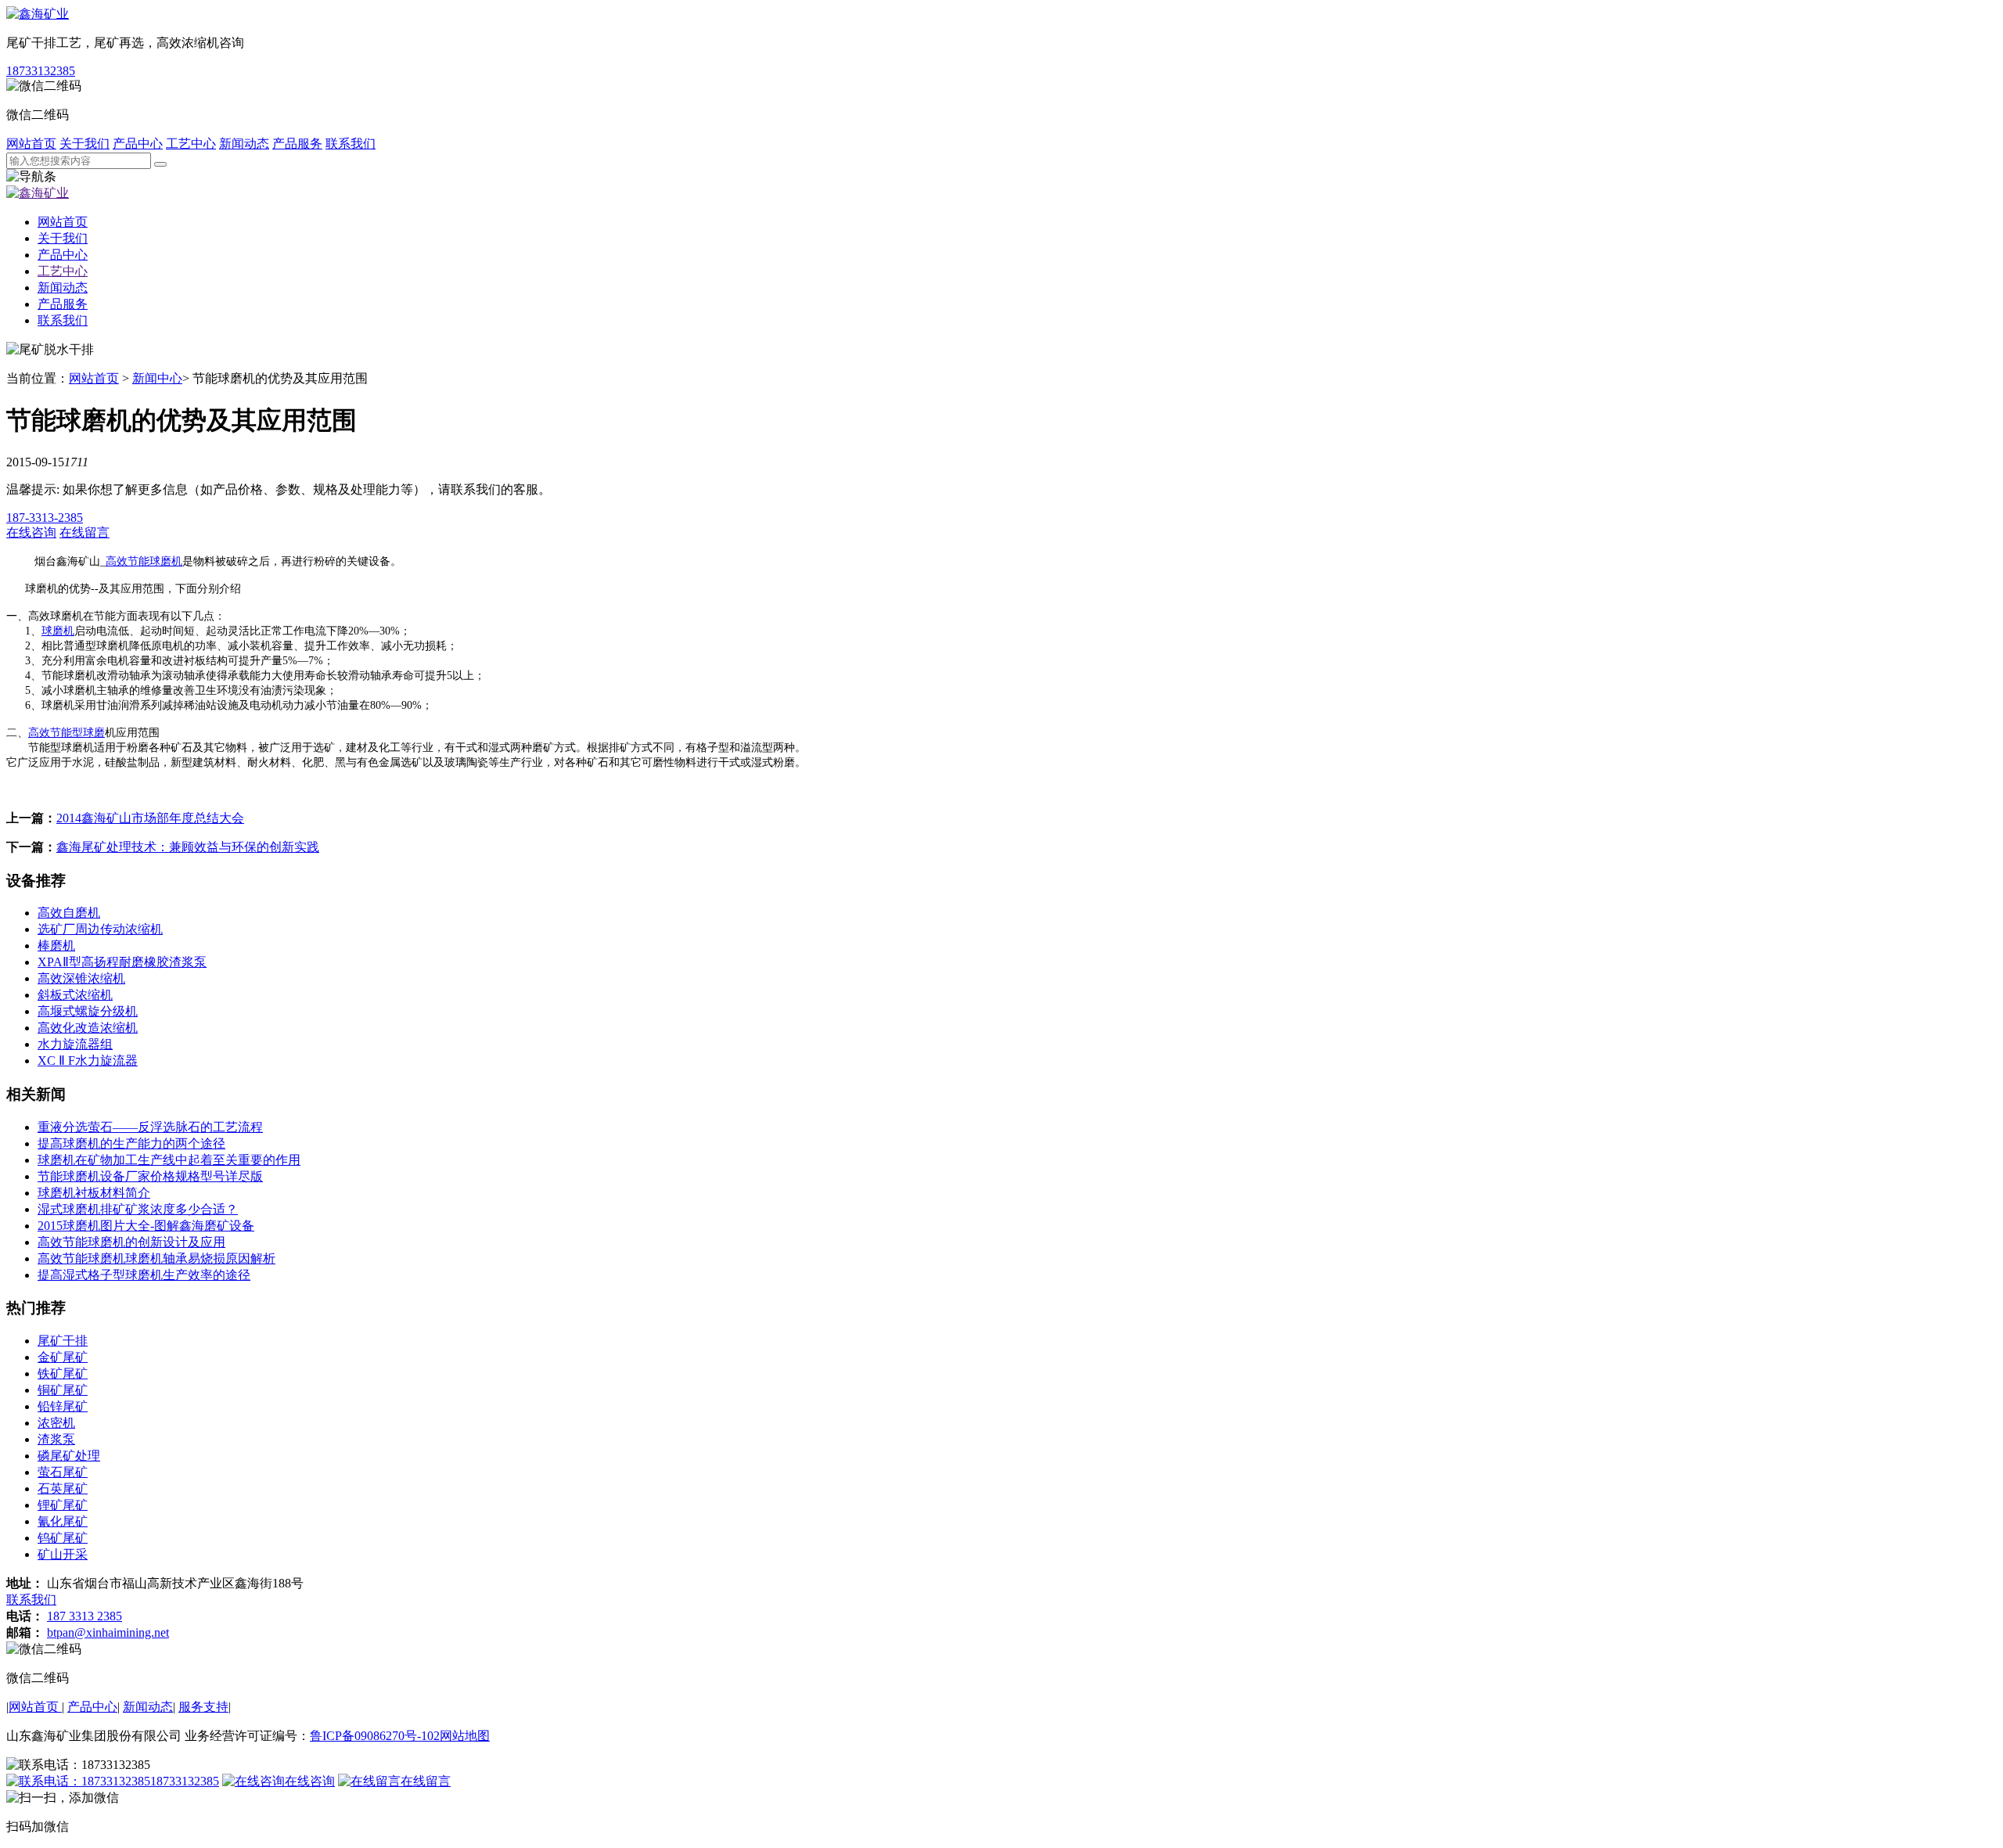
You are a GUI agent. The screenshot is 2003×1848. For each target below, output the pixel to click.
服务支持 (203, 1707)
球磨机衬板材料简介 (94, 1193)
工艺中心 (191, 144)
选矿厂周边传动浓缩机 (100, 929)
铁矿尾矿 (63, 1373)
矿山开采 (63, 1554)
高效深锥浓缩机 (81, 978)
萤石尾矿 (63, 1472)
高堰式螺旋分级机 (88, 1011)
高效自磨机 (69, 913)
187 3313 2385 (85, 1616)
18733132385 (41, 71)
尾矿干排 (63, 1341)
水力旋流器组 (75, 1044)
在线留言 (426, 1781)
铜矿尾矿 (63, 1390)
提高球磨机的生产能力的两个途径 (131, 1143)
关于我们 (85, 144)
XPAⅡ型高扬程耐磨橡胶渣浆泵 (122, 962)
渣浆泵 (56, 1439)
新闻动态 (244, 144)
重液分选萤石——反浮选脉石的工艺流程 (150, 1127)
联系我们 (351, 144)
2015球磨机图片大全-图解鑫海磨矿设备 (146, 1226)
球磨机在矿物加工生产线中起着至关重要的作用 (169, 1160)
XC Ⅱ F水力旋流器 (88, 1061)
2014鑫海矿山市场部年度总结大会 (150, 818)
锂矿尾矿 (63, 1505)
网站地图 (465, 1736)
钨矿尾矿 (63, 1538)
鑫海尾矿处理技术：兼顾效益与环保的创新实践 (188, 847)
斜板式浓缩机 (75, 995)
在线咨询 (310, 1781)
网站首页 (31, 144)
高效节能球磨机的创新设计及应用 (131, 1242)
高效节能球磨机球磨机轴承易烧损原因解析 (156, 1258)
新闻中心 (157, 378)
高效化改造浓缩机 (88, 1028)
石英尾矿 (63, 1488)
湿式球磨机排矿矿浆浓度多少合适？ (138, 1209)
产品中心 (138, 144)
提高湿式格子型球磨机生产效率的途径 (144, 1275)
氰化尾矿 (63, 1521)
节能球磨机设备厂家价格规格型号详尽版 (150, 1176)
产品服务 (297, 144)
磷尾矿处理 (69, 1456)
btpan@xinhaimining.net (108, 1632)
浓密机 (56, 1423)
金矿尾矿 (63, 1357)
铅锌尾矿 (63, 1406)
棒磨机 (56, 946)
